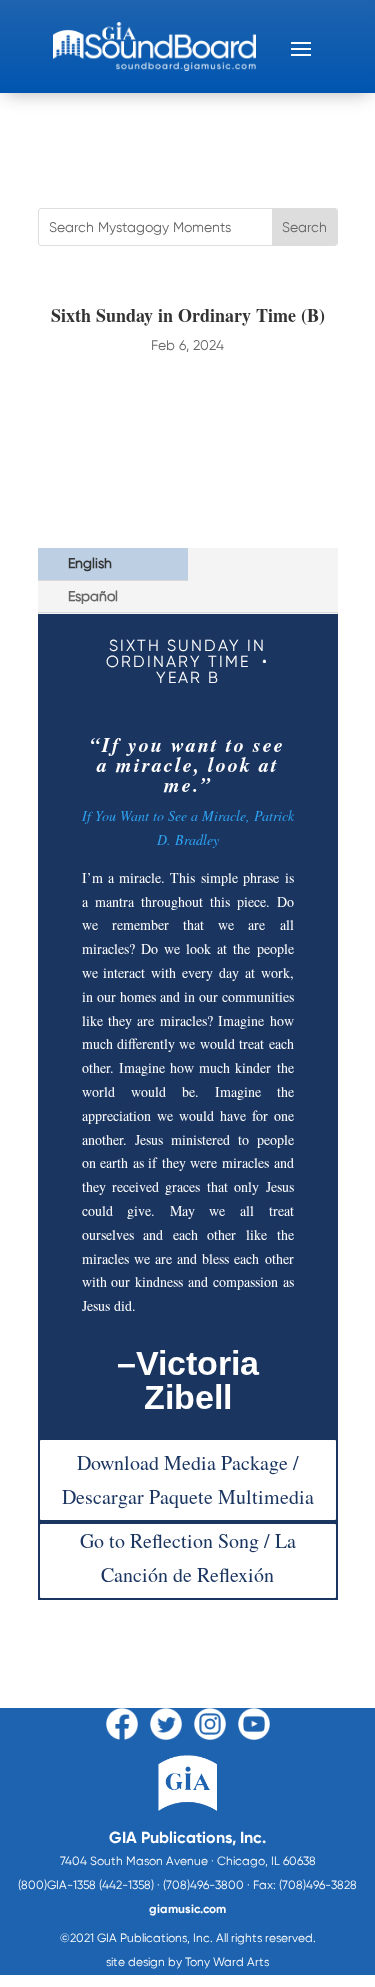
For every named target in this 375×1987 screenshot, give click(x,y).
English (90, 563)
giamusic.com (187, 1909)
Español (93, 596)
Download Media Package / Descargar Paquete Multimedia (188, 1479)
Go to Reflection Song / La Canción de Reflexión (188, 1557)
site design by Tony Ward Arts (187, 1962)
